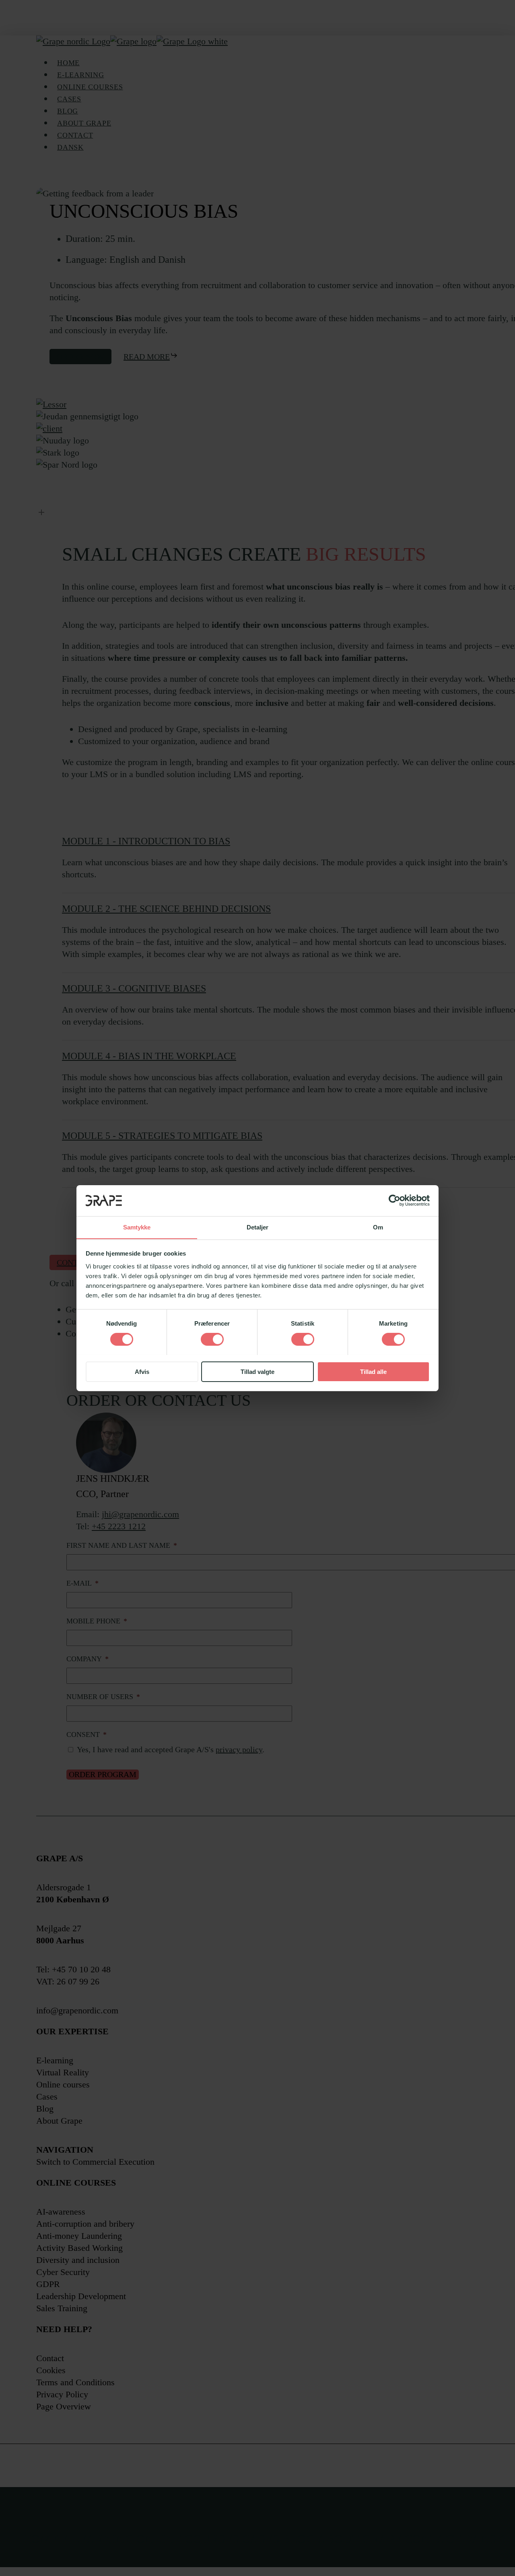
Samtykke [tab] (137, 1227)
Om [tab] (378, 1227)
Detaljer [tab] (258, 1227)
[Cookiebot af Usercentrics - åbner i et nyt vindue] (394, 1200)
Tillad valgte (257, 1371)
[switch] (212, 1339)
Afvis (142, 1371)
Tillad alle (373, 1371)
